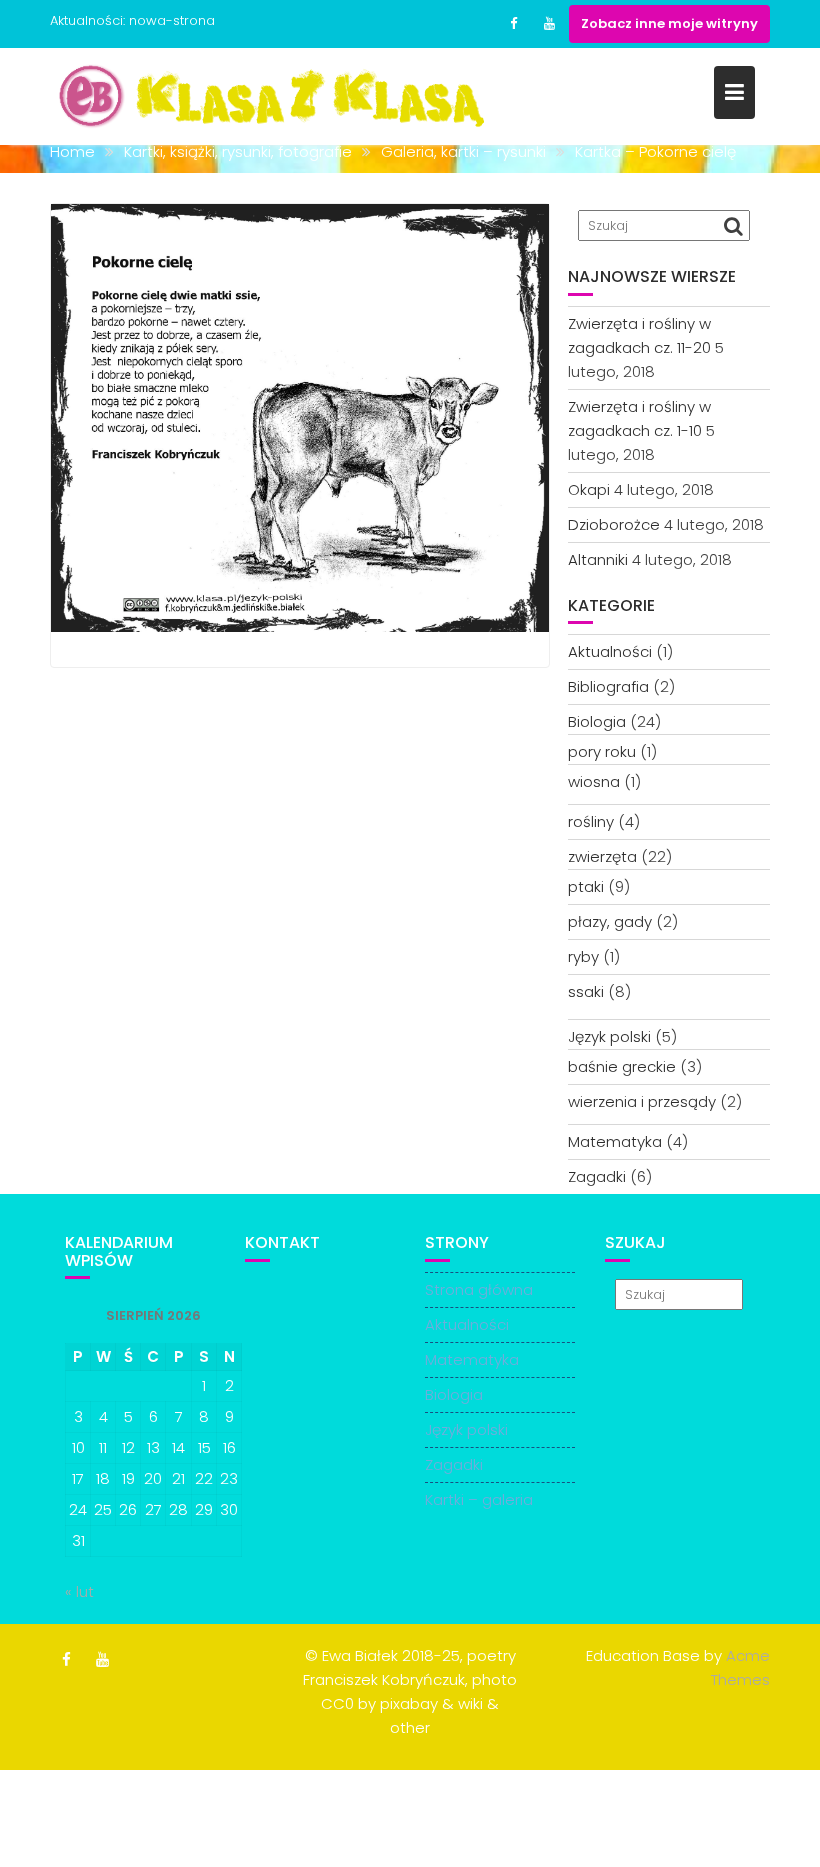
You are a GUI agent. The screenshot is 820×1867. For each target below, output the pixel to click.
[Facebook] (513, 24)
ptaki (586, 886)
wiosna (594, 781)
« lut (79, 1591)
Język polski (609, 1036)
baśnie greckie (622, 1066)
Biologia (597, 721)
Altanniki (598, 559)
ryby (583, 956)
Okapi (589, 489)
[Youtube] (549, 24)
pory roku (602, 751)
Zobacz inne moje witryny (669, 23)
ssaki (586, 991)
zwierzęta (602, 856)
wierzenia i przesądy (642, 1101)
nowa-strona (172, 20)
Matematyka (615, 1141)
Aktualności (610, 651)
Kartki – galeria (479, 1499)
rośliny (591, 821)
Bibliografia (608, 686)
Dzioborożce (614, 524)
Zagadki (597, 1176)
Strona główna (479, 1289)
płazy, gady (610, 921)
